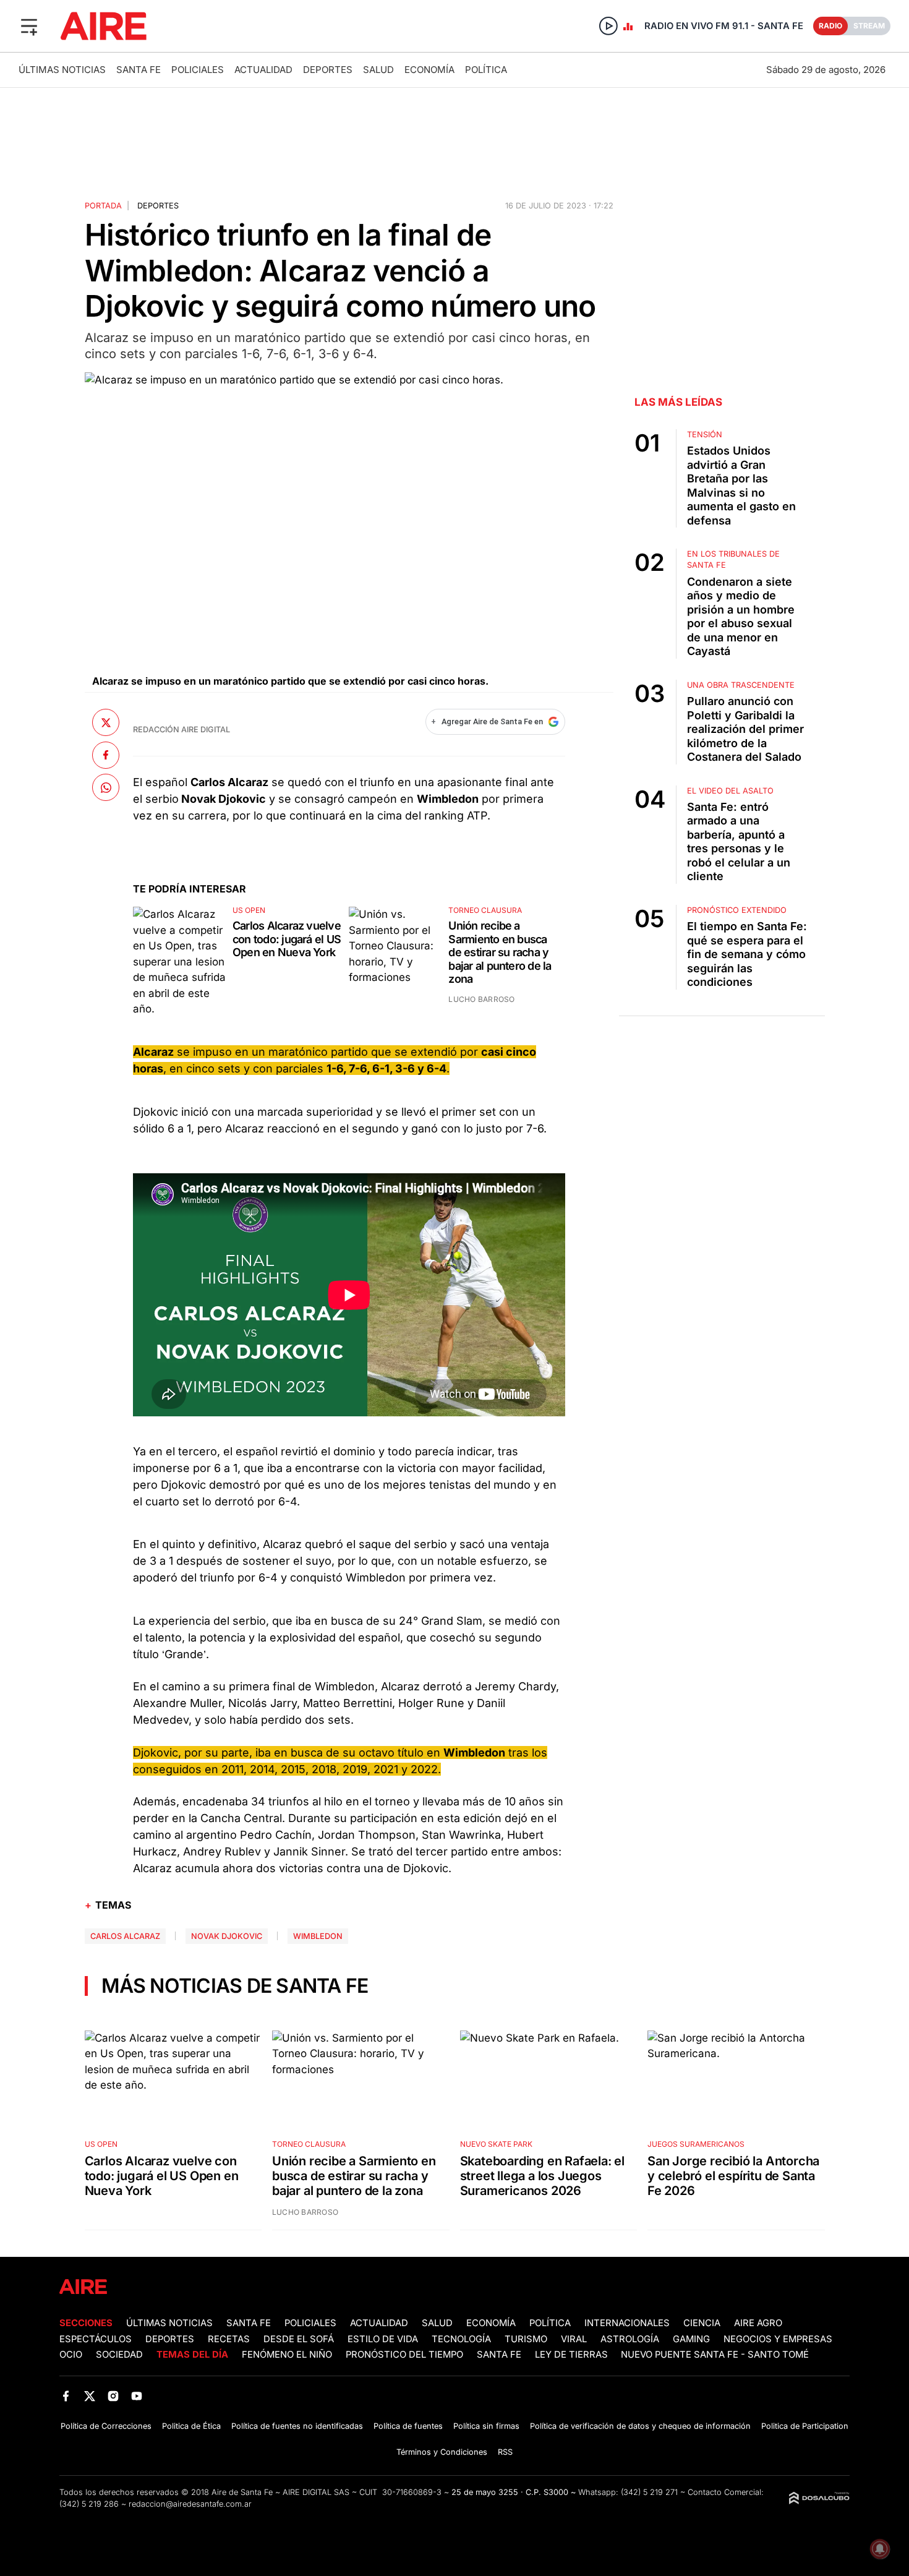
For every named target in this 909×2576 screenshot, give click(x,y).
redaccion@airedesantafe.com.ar (190, 2504)
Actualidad (263, 70)
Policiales (198, 70)
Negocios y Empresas (778, 2339)
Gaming (691, 2339)
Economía (429, 70)
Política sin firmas (486, 2426)
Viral (574, 2339)
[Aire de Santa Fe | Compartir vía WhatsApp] (106, 787)
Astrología (630, 2339)
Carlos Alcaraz (125, 1936)
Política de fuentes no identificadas (297, 2426)
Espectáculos (96, 2339)
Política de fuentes (408, 2426)
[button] (29, 26)
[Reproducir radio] (608, 26)
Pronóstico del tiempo (404, 2355)
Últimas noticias (62, 70)
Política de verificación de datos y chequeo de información (640, 2426)
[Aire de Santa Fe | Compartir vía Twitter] (106, 722)
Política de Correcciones (106, 2426)
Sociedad (119, 2355)
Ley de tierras (573, 2355)
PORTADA (103, 206)
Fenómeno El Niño (287, 2355)
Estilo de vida (383, 2339)
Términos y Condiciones (442, 2452)
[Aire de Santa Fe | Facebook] (66, 2396)
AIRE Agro (758, 2323)
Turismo (526, 2339)
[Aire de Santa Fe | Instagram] (113, 2396)
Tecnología (461, 2339)
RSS (505, 2452)
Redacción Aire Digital (181, 730)
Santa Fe (139, 70)
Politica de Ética (191, 2426)
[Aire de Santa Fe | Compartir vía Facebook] (106, 755)
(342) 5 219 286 (89, 2504)
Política (486, 70)
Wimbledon (318, 1936)
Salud (378, 70)
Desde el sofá (299, 2339)
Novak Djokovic (227, 1936)
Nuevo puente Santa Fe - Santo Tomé (715, 2355)
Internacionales (627, 2323)
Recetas (229, 2339)
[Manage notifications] (880, 2549)
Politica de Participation (805, 2426)
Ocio (71, 2355)
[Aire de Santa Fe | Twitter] (89, 2396)
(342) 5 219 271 (649, 2492)
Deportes (328, 70)
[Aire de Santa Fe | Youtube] (137, 2396)
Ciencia (702, 2323)
